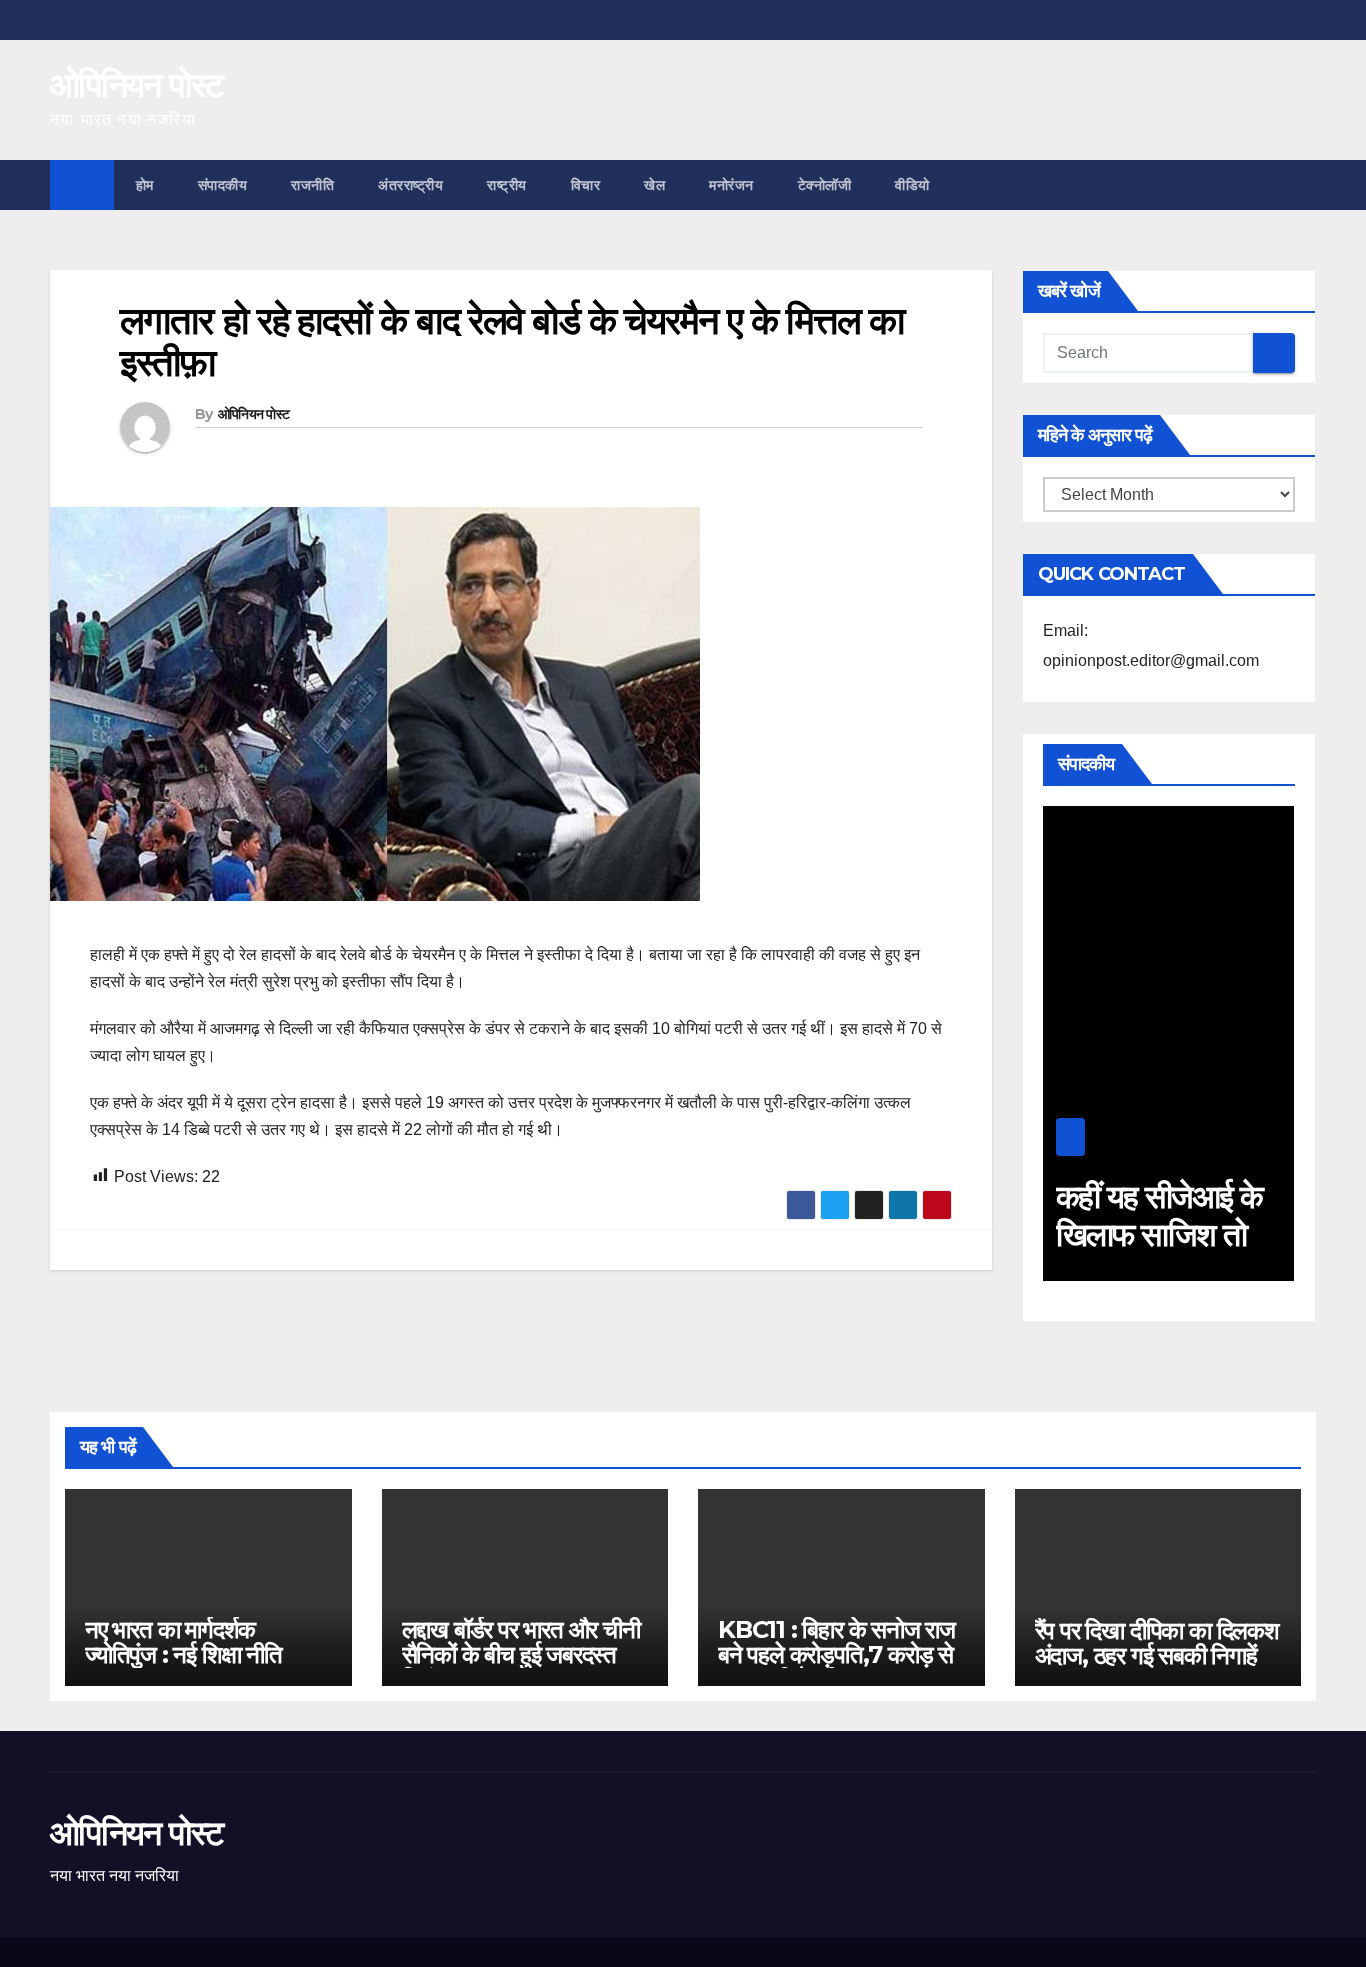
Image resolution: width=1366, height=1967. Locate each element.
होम (145, 185)
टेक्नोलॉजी (825, 185)
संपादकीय (223, 185)
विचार (586, 185)
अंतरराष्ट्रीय (410, 185)
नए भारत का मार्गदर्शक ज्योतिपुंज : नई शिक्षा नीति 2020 (183, 1654)
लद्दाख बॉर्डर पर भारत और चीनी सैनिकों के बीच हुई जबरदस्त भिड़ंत (521, 1654)
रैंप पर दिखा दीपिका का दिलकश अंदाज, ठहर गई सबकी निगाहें (1157, 1643)
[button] (1302, 184)
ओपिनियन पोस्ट (136, 85)
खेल (654, 185)
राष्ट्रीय (507, 185)
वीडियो (912, 185)
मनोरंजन (731, 185)
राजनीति (312, 185)
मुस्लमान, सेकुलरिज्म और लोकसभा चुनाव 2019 (1180, 1235)
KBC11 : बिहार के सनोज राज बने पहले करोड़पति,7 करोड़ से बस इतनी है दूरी (836, 1654)
